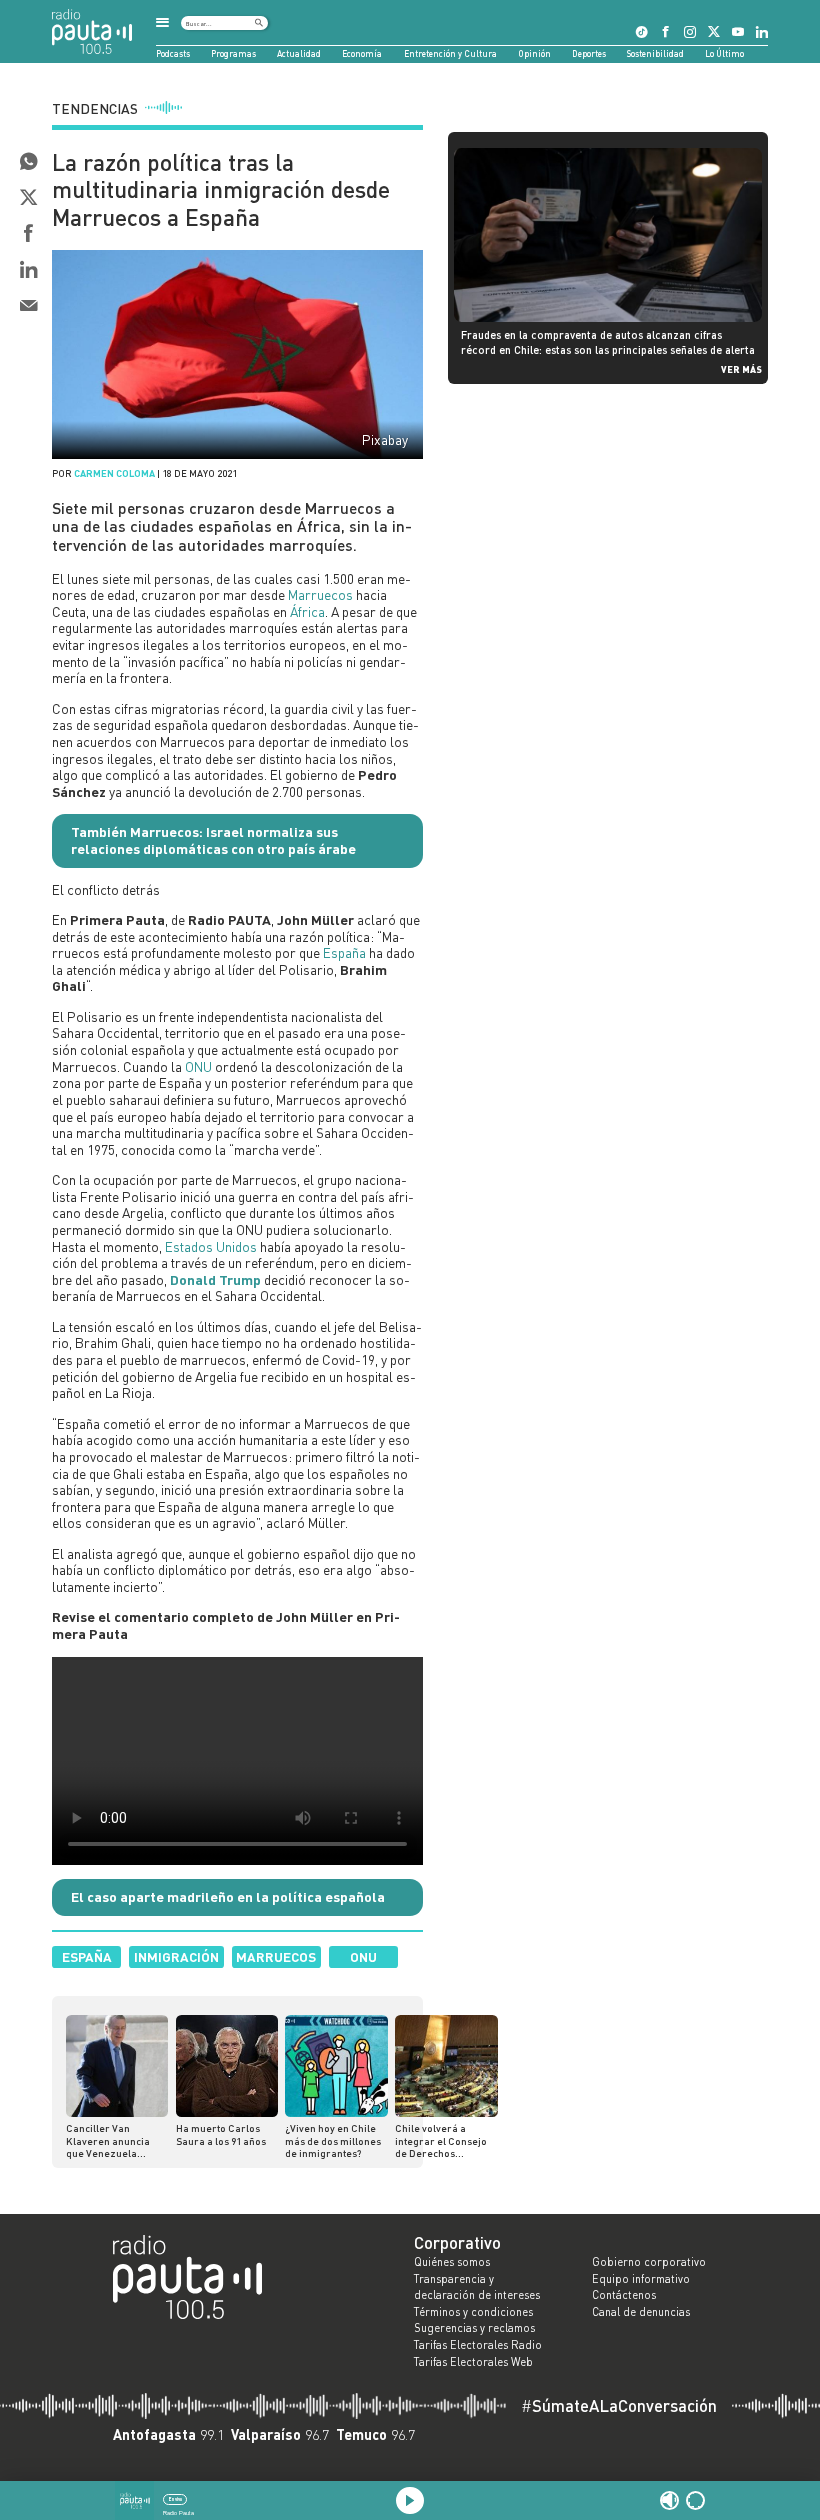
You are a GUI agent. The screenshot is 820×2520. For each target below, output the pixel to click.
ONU (198, 1066)
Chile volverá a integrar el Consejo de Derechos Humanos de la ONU (441, 2140)
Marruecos (320, 594)
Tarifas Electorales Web (473, 2362)
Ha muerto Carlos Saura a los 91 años (221, 2134)
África (307, 611)
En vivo (175, 2499)
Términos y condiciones (473, 2312)
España (344, 952)
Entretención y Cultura (450, 53)
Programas (233, 53)
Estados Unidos (211, 1246)
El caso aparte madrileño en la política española (228, 1896)
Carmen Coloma (114, 473)
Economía (362, 53)
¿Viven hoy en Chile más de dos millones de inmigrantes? (333, 2140)
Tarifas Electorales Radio (478, 2345)
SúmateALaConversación (619, 2406)
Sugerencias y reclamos (474, 2328)
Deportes (589, 53)
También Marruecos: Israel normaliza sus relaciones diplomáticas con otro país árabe (213, 840)
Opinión (534, 53)
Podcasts (173, 53)
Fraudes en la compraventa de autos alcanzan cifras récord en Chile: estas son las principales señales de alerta (608, 341)
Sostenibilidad (655, 53)
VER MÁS (741, 369)
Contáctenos (624, 2295)
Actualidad (299, 53)
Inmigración (176, 1956)
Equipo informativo (641, 2279)
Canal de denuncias (641, 2312)
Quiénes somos (452, 2262)
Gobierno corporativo (649, 2262)
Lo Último (724, 53)
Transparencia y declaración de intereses (477, 2287)
